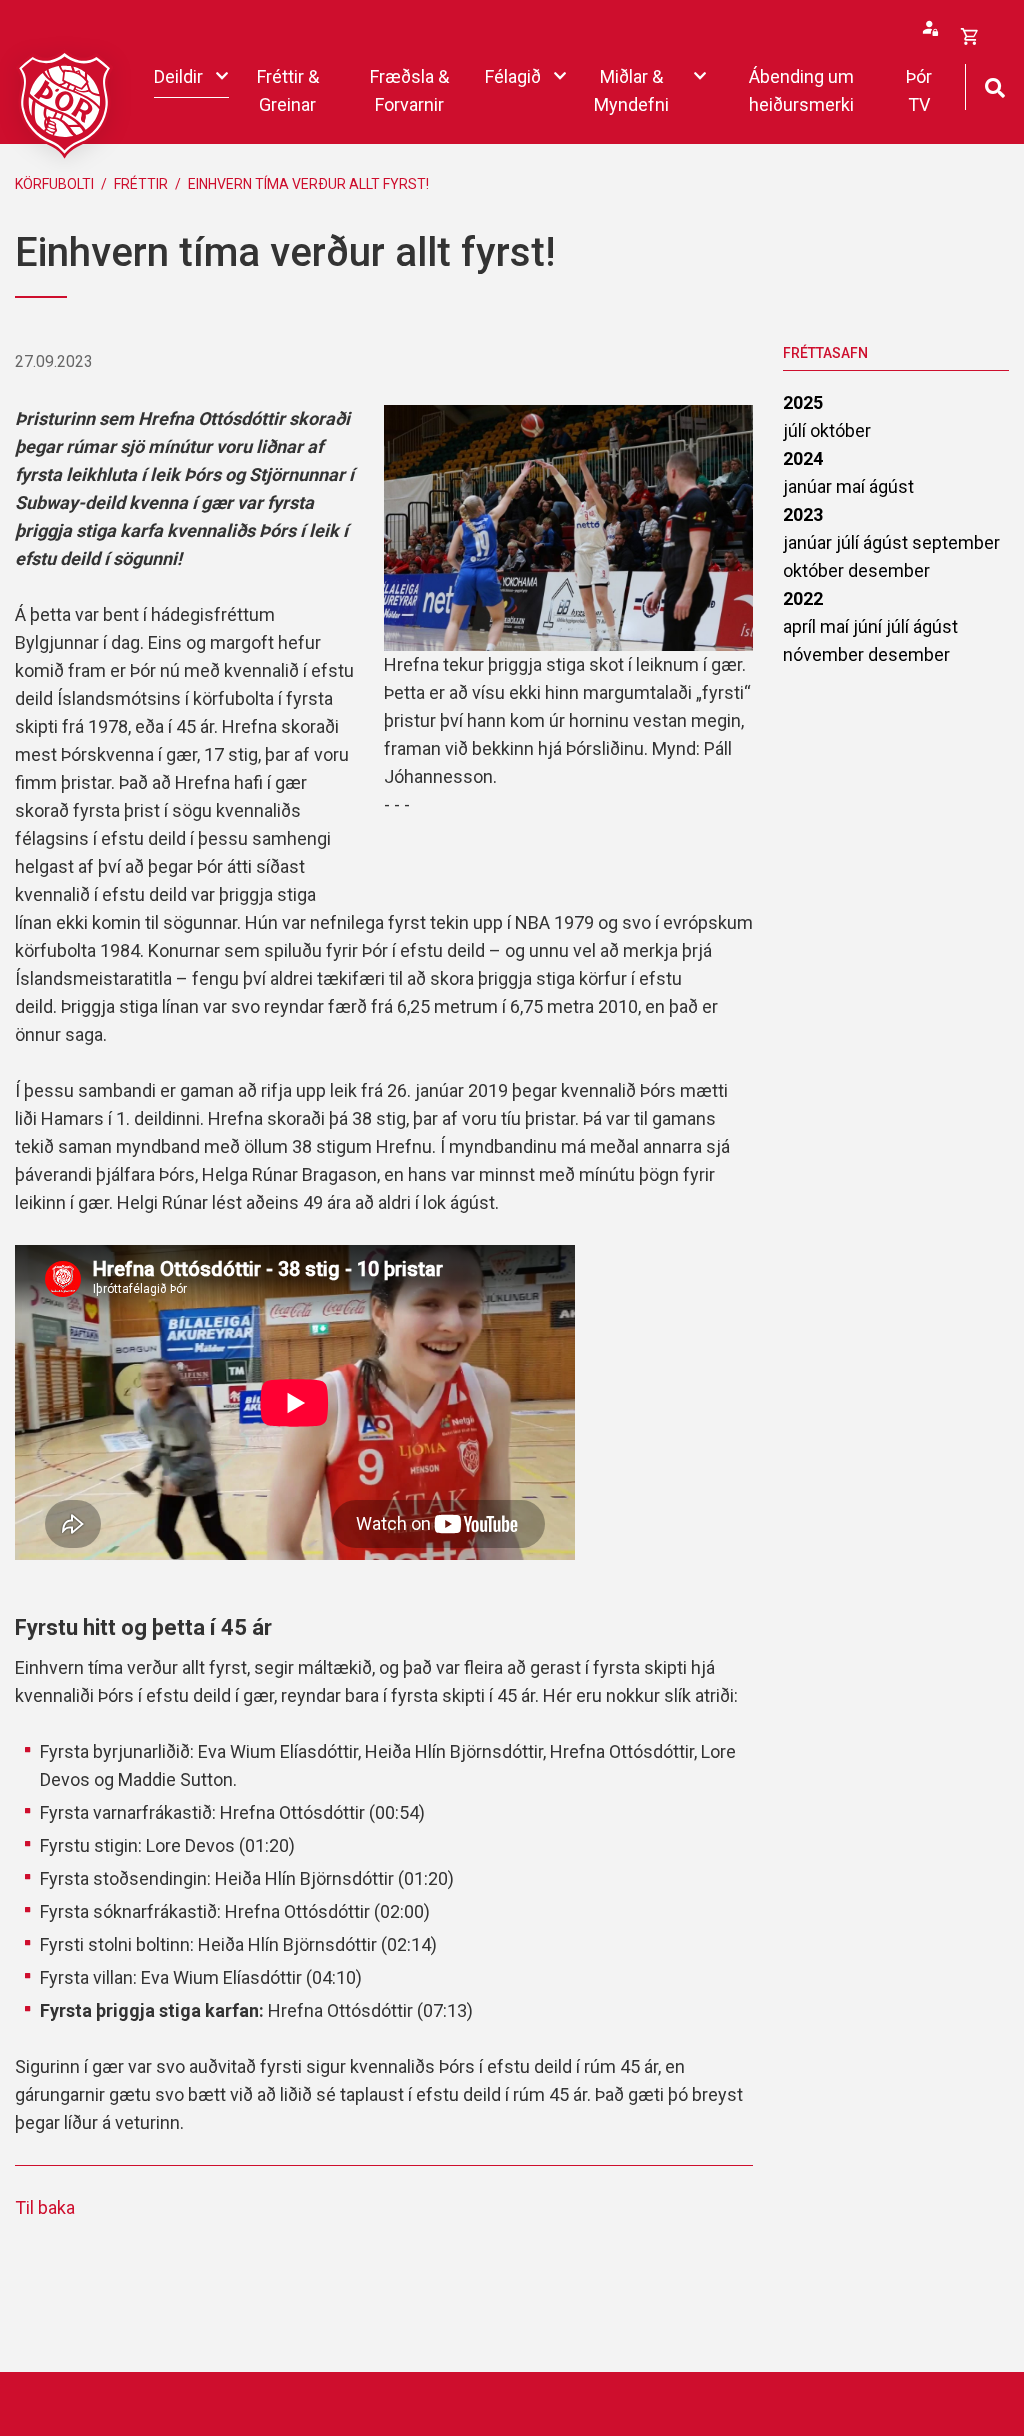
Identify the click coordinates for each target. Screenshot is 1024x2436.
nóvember (825, 654)
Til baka (45, 2207)
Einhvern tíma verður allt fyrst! (308, 184)
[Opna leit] (994, 85)
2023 (803, 514)
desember (889, 570)
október (840, 430)
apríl (801, 626)
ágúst (891, 486)
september (956, 542)
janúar (809, 486)
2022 (803, 598)
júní (869, 626)
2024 (803, 458)
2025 (803, 402)
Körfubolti (54, 184)
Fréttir (141, 184)
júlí (796, 430)
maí (852, 486)
